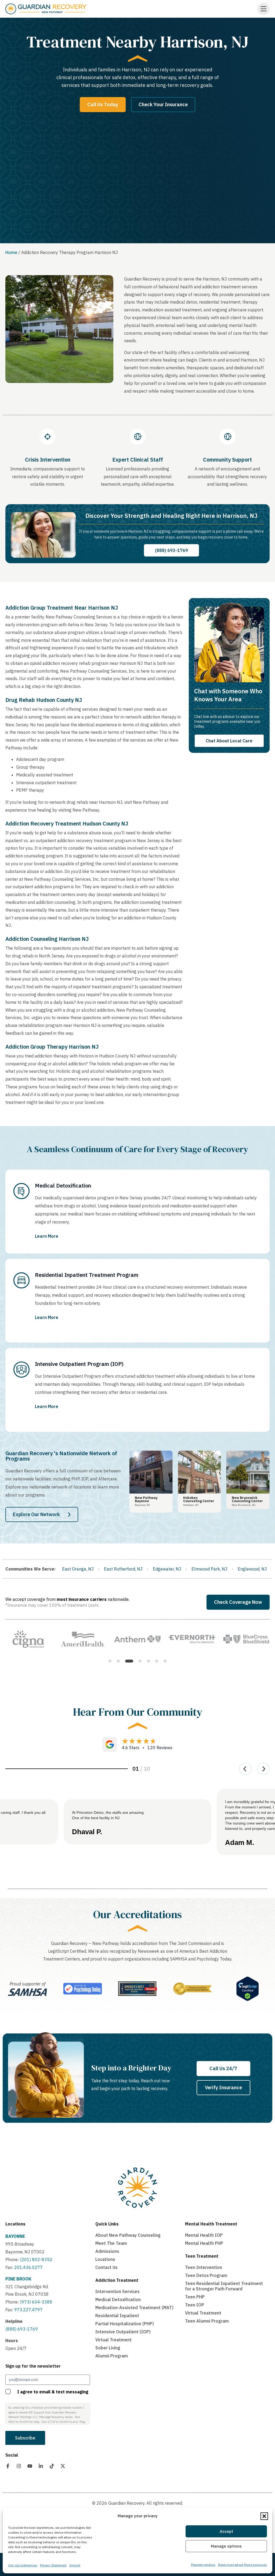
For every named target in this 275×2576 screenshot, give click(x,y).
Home (11, 252)
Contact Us (106, 2267)
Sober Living (108, 2348)
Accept (226, 2531)
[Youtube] (30, 2466)
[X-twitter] (63, 2466)
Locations (15, 2224)
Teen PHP (195, 2297)
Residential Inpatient (117, 2316)
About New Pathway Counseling (128, 2235)
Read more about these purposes (243, 2565)
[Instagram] (19, 2466)
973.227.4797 (28, 2310)
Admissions (107, 2251)
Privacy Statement (53, 2565)
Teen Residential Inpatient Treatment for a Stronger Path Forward (224, 2286)
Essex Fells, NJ (206, 1569)
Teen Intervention (204, 2267)
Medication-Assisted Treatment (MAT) (134, 2308)
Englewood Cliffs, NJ (117, 1569)
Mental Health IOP (204, 2235)
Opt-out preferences (23, 2565)
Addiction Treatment (117, 2280)
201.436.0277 (28, 2267)
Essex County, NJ (164, 1569)
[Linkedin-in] (41, 2466)
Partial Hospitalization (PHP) (125, 2324)
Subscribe (25, 2438)
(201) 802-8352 (36, 2260)
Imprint (75, 2565)
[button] (264, 2516)
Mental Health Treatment (211, 2224)
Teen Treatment (202, 2256)
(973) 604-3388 (36, 2302)
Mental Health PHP (204, 2243)
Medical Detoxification (118, 2299)
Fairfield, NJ (243, 1569)
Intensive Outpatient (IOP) (123, 2332)
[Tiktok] (52, 2466)
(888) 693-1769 (22, 2329)
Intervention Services (117, 2291)
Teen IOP (195, 2305)
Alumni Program (112, 2356)
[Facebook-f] (8, 2466)
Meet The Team (111, 2243)
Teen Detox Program (206, 2275)
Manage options (226, 2546)
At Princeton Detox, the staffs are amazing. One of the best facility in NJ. (108, 1815)
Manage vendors (203, 2565)
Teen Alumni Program (207, 2321)
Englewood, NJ (72, 1569)
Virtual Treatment (113, 2340)
